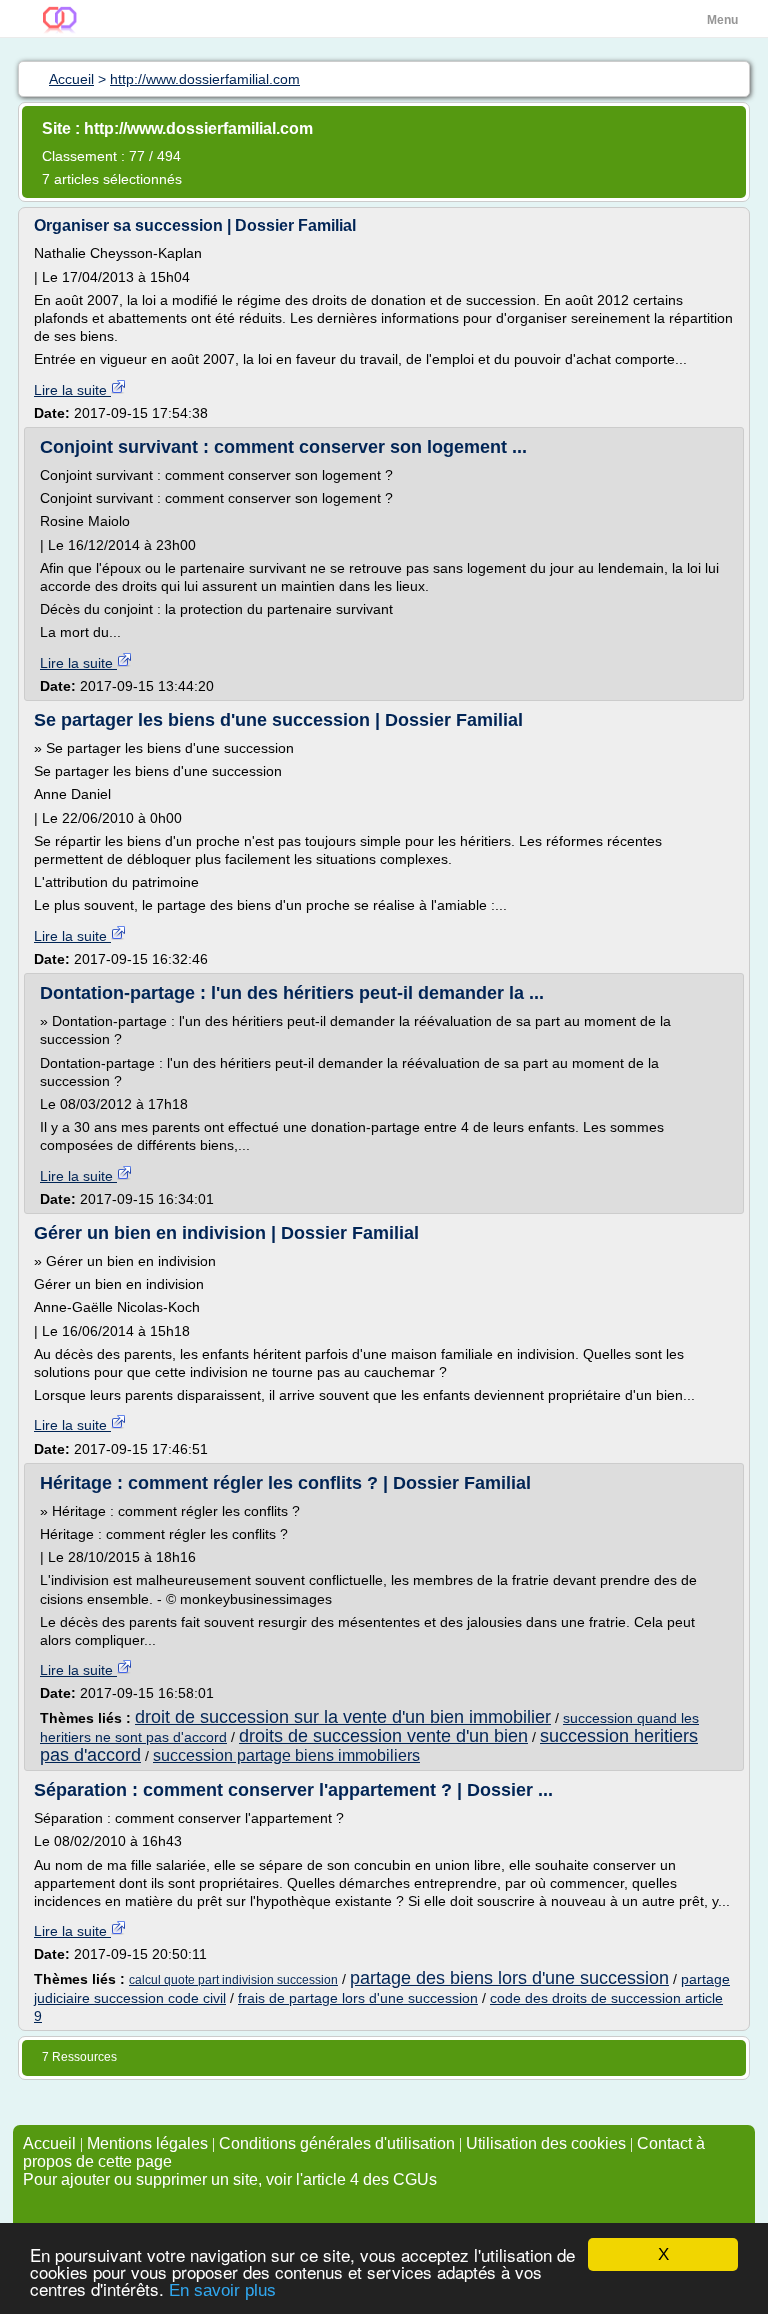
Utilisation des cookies (546, 2143)
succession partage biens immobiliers (286, 1755)
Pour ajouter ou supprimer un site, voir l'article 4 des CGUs (230, 2179)
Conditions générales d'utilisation (337, 2143)
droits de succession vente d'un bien (383, 1736)
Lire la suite (72, 390)
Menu (722, 20)
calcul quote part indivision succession (233, 1980)
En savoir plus (222, 2290)
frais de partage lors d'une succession (358, 1998)
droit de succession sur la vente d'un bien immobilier (343, 1717)
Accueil (49, 2143)
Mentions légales (147, 2143)
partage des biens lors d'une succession (509, 1978)
